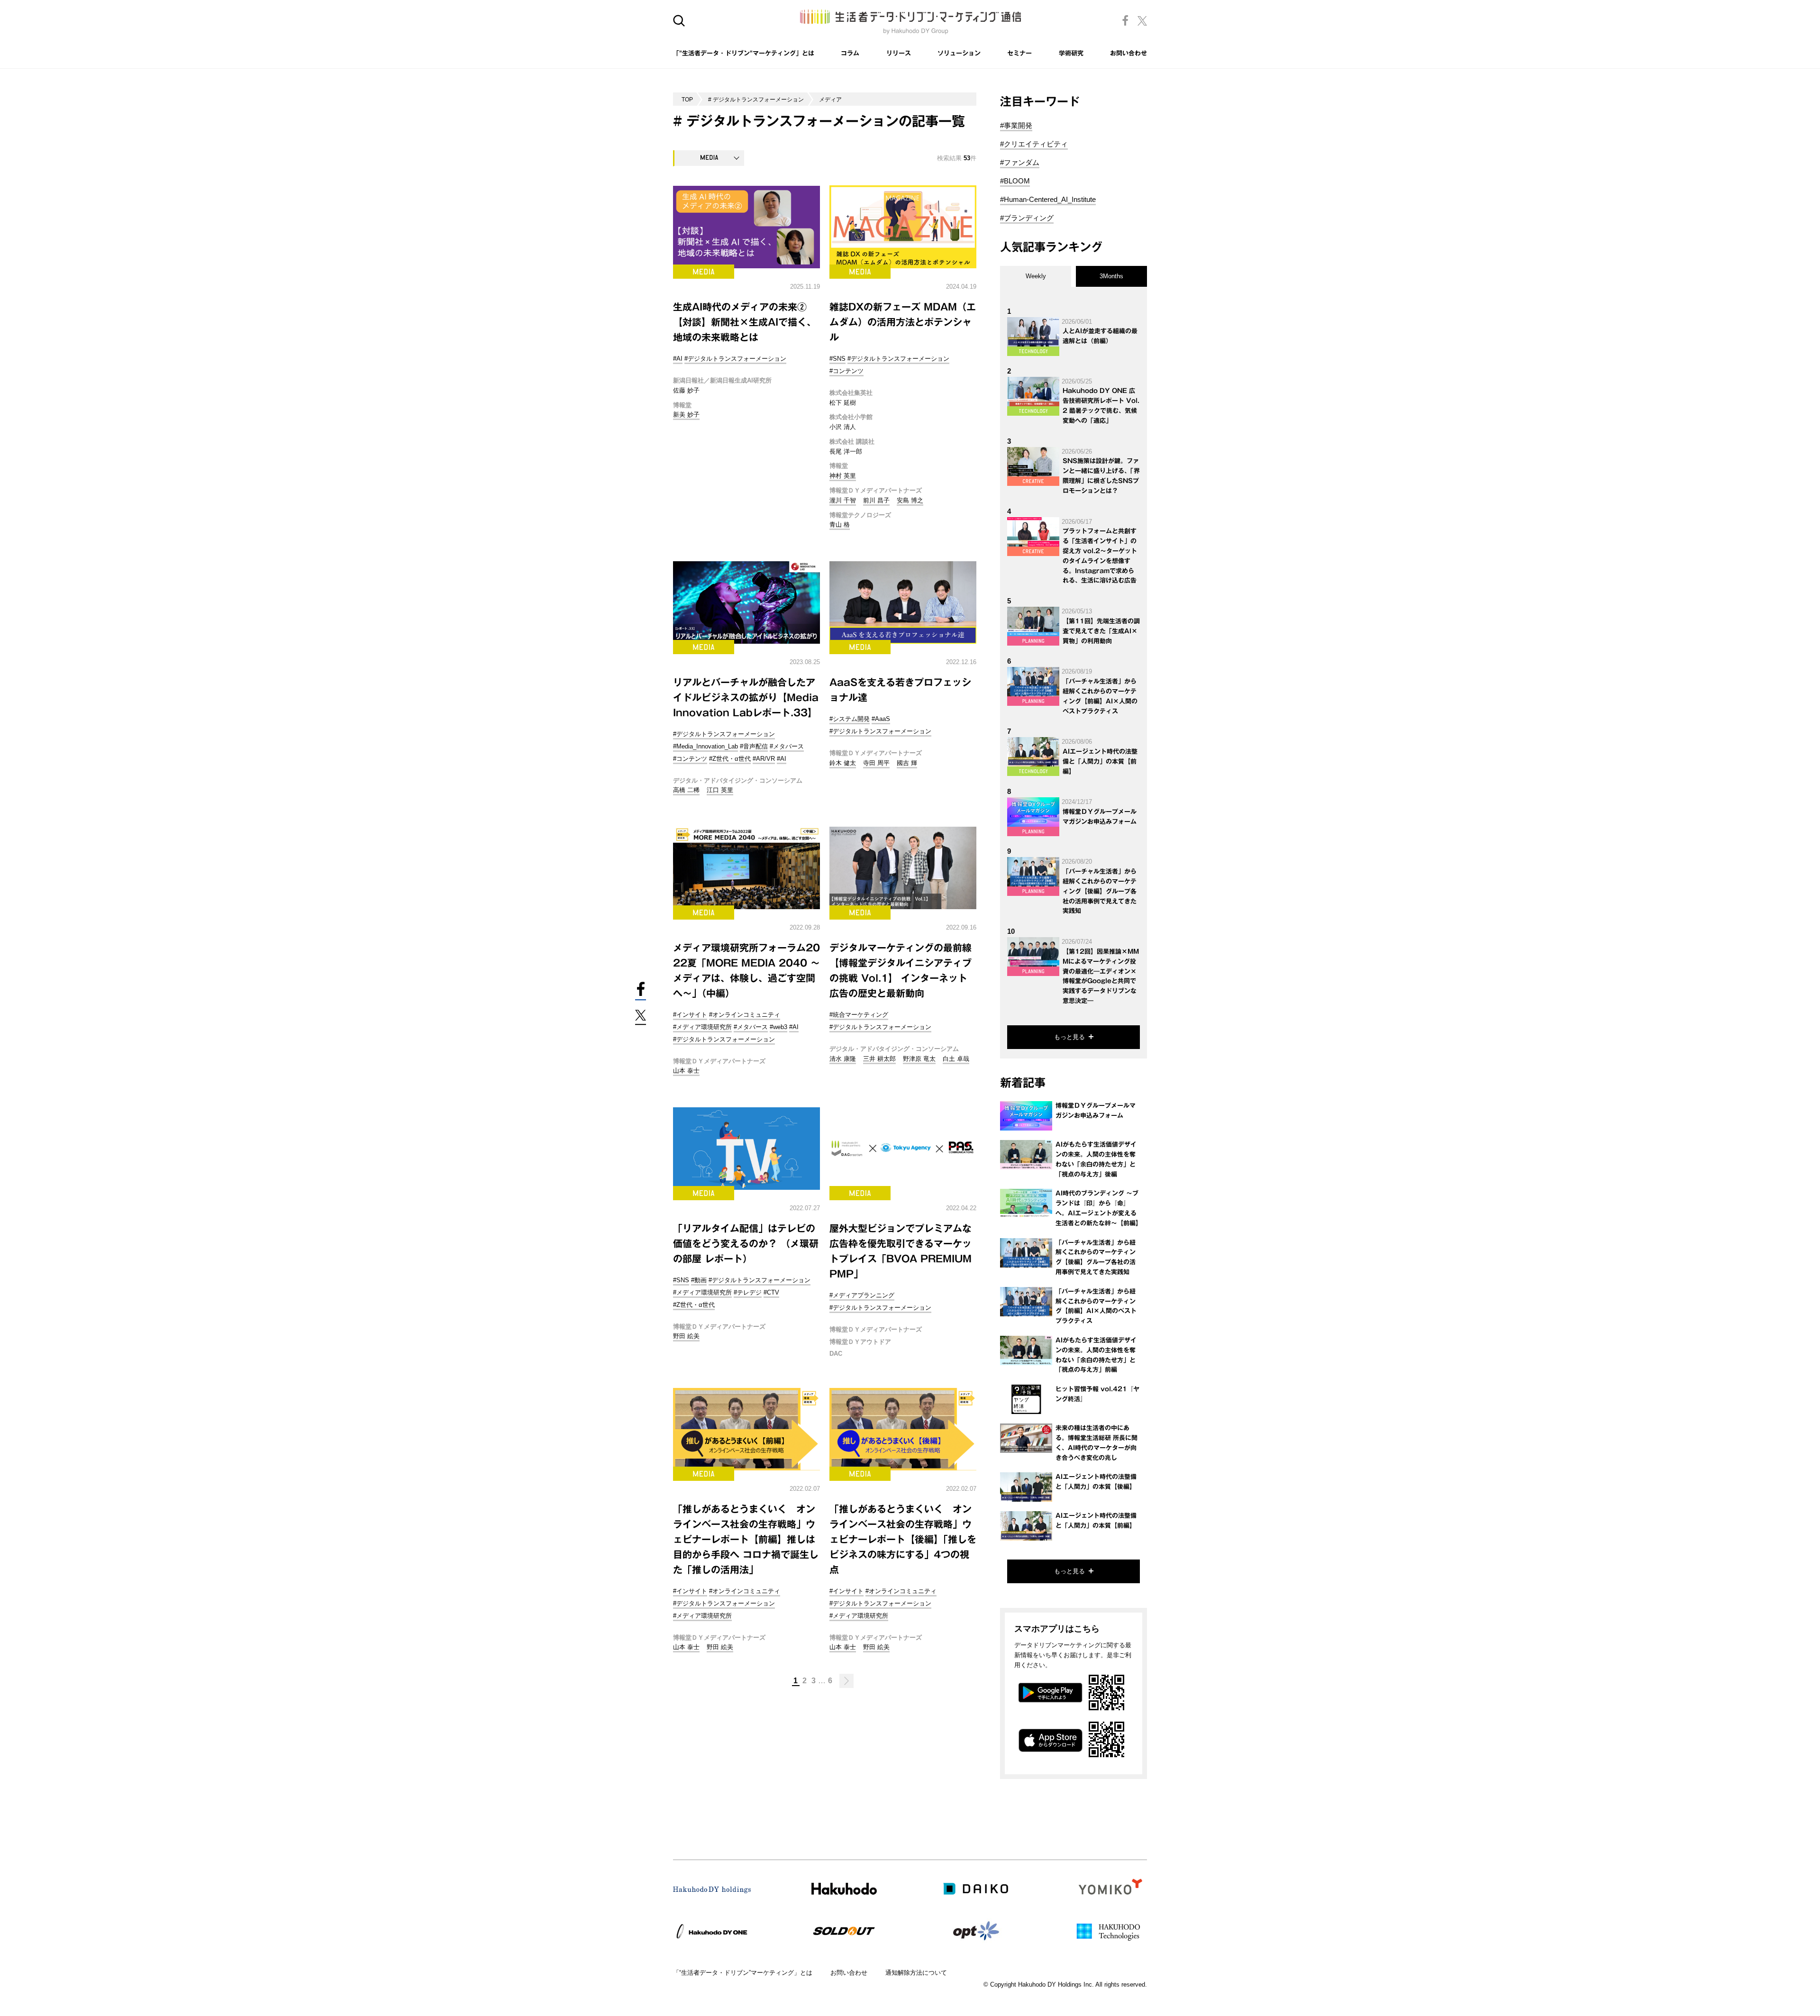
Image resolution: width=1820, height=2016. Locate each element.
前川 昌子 (876, 500)
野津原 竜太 (919, 1059)
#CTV (771, 1292)
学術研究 (1071, 53)
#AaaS (881, 719)
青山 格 (840, 525)
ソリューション (959, 53)
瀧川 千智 (843, 500)
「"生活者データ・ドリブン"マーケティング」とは (744, 53)
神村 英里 (843, 476)
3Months (1111, 276)
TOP (687, 99)
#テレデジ (748, 1292)
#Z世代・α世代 (730, 759)
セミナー (1019, 53)
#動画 (699, 1280)
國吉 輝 (907, 763)
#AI (678, 359)
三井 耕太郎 (879, 1059)
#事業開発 (1016, 125)
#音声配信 (754, 746)
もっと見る (1069, 1037)
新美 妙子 (686, 415)
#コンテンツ (846, 371)
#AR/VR (764, 759)
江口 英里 (720, 790)
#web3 (778, 1027)
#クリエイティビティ (1034, 144)
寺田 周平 (876, 763)
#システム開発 (850, 719)
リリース (899, 53)
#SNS (837, 359)
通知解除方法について (916, 1973)
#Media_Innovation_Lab (705, 746)
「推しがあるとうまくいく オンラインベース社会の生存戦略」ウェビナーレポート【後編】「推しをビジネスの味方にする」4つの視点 (903, 1539)
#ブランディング (1027, 218)
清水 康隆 (843, 1059)
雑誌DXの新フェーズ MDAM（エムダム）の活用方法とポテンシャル (903, 322)
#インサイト (690, 1015)
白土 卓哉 (956, 1059)
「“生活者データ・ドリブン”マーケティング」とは (743, 1973)
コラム (850, 53)
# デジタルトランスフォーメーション (756, 99)
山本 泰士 (686, 1071)
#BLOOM (1015, 181)
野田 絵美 (686, 1336)
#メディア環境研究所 (702, 1027)
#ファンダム (1020, 162)
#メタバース (787, 746)
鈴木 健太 (843, 763)
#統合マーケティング (859, 1015)
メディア (830, 99)
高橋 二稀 (686, 790)
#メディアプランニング (862, 1295)
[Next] (846, 1681)
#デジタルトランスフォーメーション (735, 359)
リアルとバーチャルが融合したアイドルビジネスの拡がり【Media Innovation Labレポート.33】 (746, 697)
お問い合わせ (1128, 53)
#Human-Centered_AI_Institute (1048, 199)
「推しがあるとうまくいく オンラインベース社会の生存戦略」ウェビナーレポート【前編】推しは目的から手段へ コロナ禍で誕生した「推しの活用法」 (746, 1539)
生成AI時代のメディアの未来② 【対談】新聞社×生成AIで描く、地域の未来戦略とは (745, 322)
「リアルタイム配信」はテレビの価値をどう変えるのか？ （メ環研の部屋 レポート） (746, 1243)
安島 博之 (910, 500)
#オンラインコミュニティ (745, 1015)
